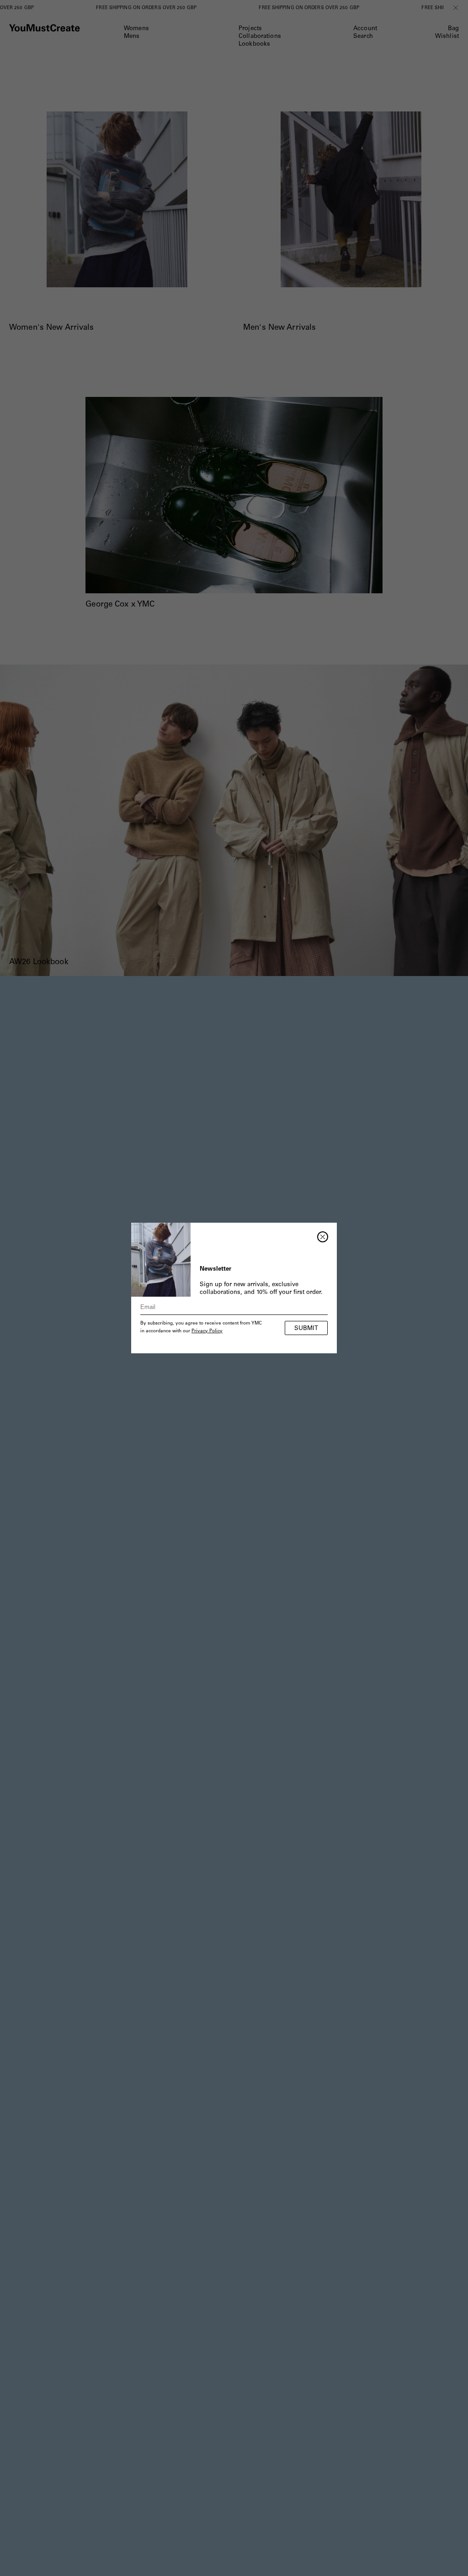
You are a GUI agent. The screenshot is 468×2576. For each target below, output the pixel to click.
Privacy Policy (207, 1331)
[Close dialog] (323, 1237)
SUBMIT (306, 1329)
